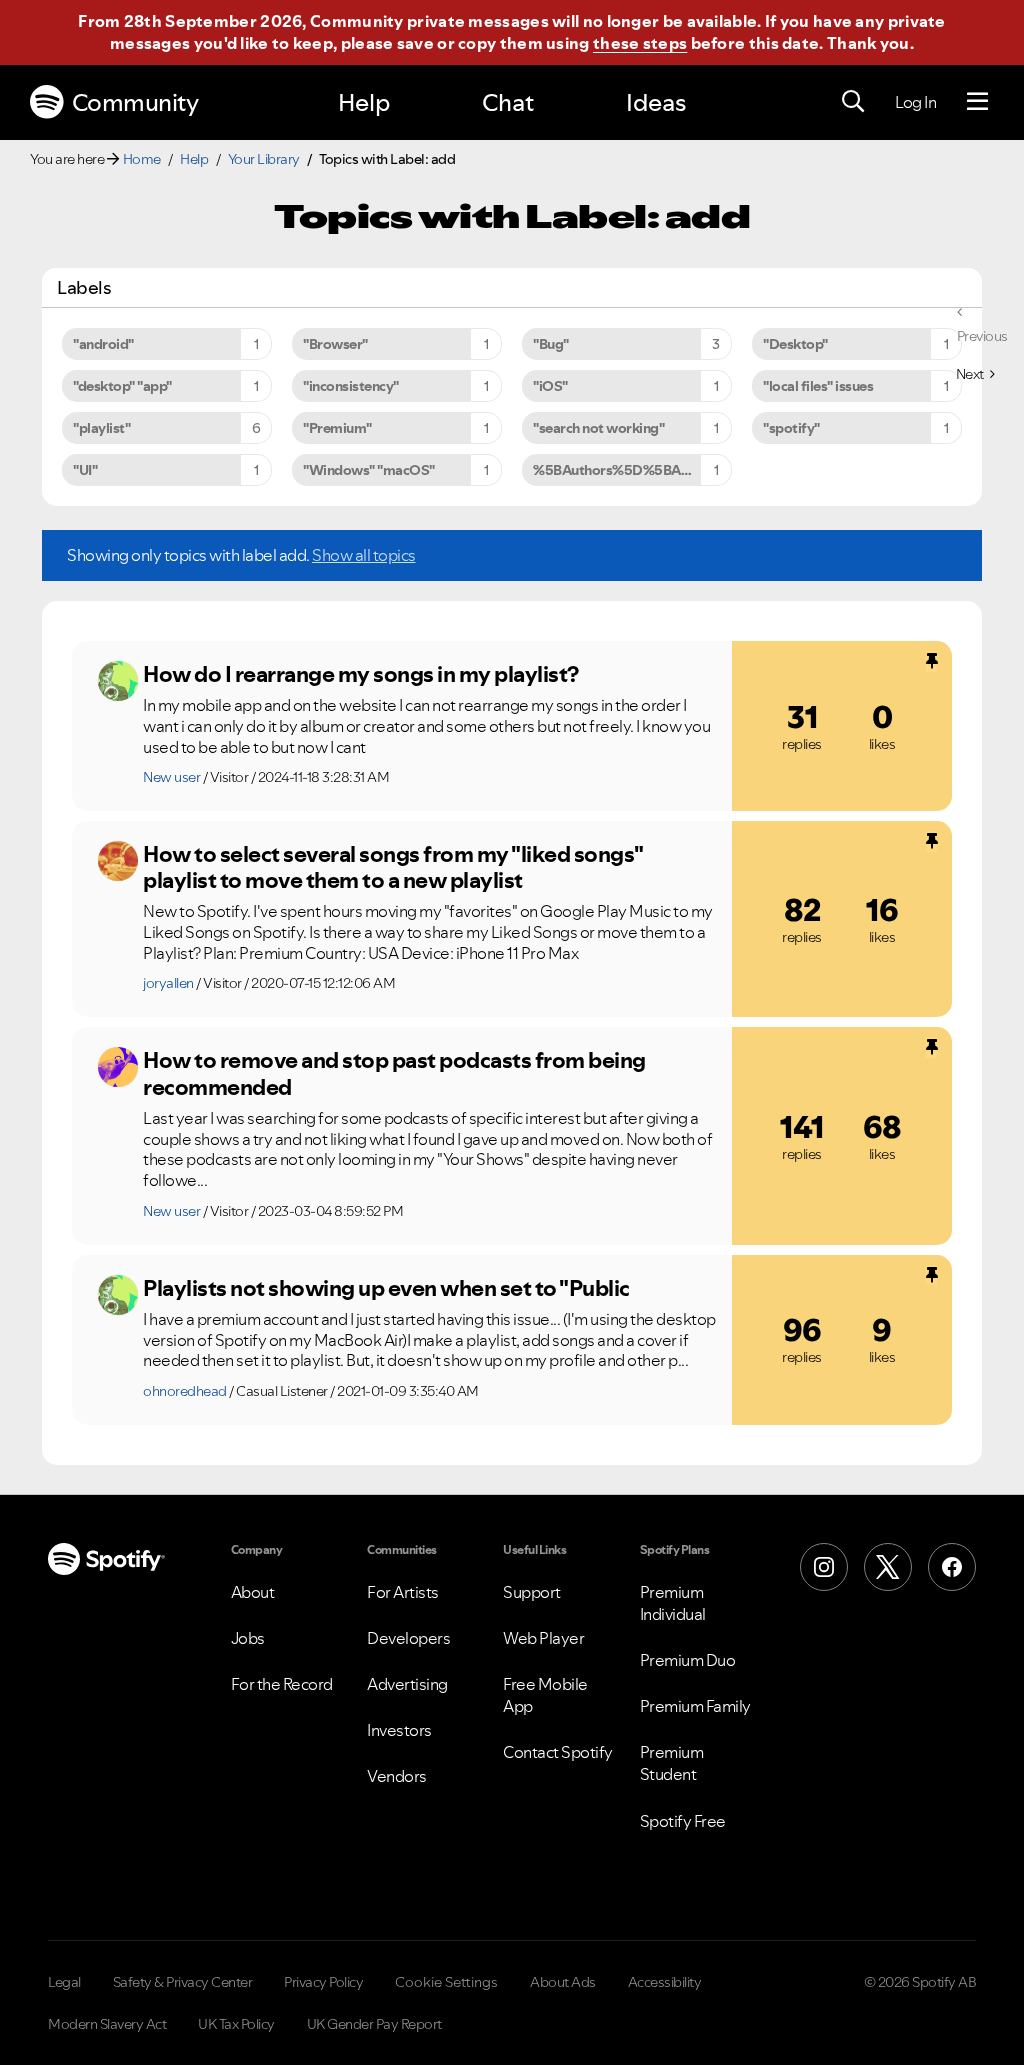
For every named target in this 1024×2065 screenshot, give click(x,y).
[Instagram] (824, 1567)
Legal (64, 1982)
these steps (640, 43)
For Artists (403, 1592)
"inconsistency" (351, 386)
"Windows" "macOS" (369, 470)
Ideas (656, 102)
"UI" (85, 470)
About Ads (563, 1982)
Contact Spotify (558, 1752)
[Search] (853, 102)
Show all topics (364, 555)
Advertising (407, 1684)
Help (364, 102)
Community (135, 102)
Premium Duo (688, 1660)
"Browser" (335, 344)
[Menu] (977, 102)
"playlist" (101, 428)
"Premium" (337, 428)
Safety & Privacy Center (183, 1982)
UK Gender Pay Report (374, 2024)
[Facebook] (952, 1567)
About (253, 1592)
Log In (915, 102)
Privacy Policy (323, 1982)
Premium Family (695, 1706)
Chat (508, 102)
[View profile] (118, 681)
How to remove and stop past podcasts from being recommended (394, 1073)
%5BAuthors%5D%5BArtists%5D (632, 470)
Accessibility (665, 1982)
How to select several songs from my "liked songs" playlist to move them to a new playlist (393, 867)
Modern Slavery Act (107, 2024)
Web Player (543, 1638)
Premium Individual (673, 1603)
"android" (103, 344)
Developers (408, 1638)
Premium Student (672, 1763)
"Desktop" (795, 344)
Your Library (264, 159)
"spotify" (791, 428)
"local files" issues (818, 386)
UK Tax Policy (236, 2024)
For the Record (282, 1684)
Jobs (248, 1638)
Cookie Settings (446, 1982)
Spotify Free (683, 1821)
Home (142, 159)
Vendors (397, 1776)
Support (532, 1592)
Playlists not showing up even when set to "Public (386, 1288)
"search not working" (598, 428)
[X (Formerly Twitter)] (888, 1567)
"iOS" (550, 386)
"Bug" (551, 344)
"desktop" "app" (122, 386)
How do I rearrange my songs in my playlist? (361, 674)
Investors (399, 1730)
